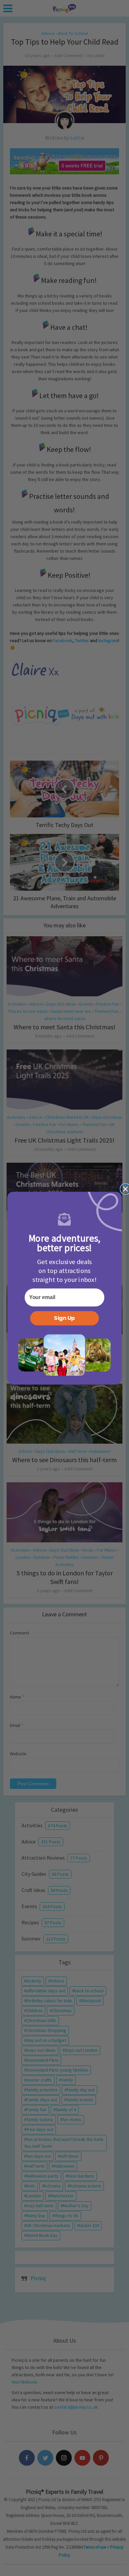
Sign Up (64, 1318)
